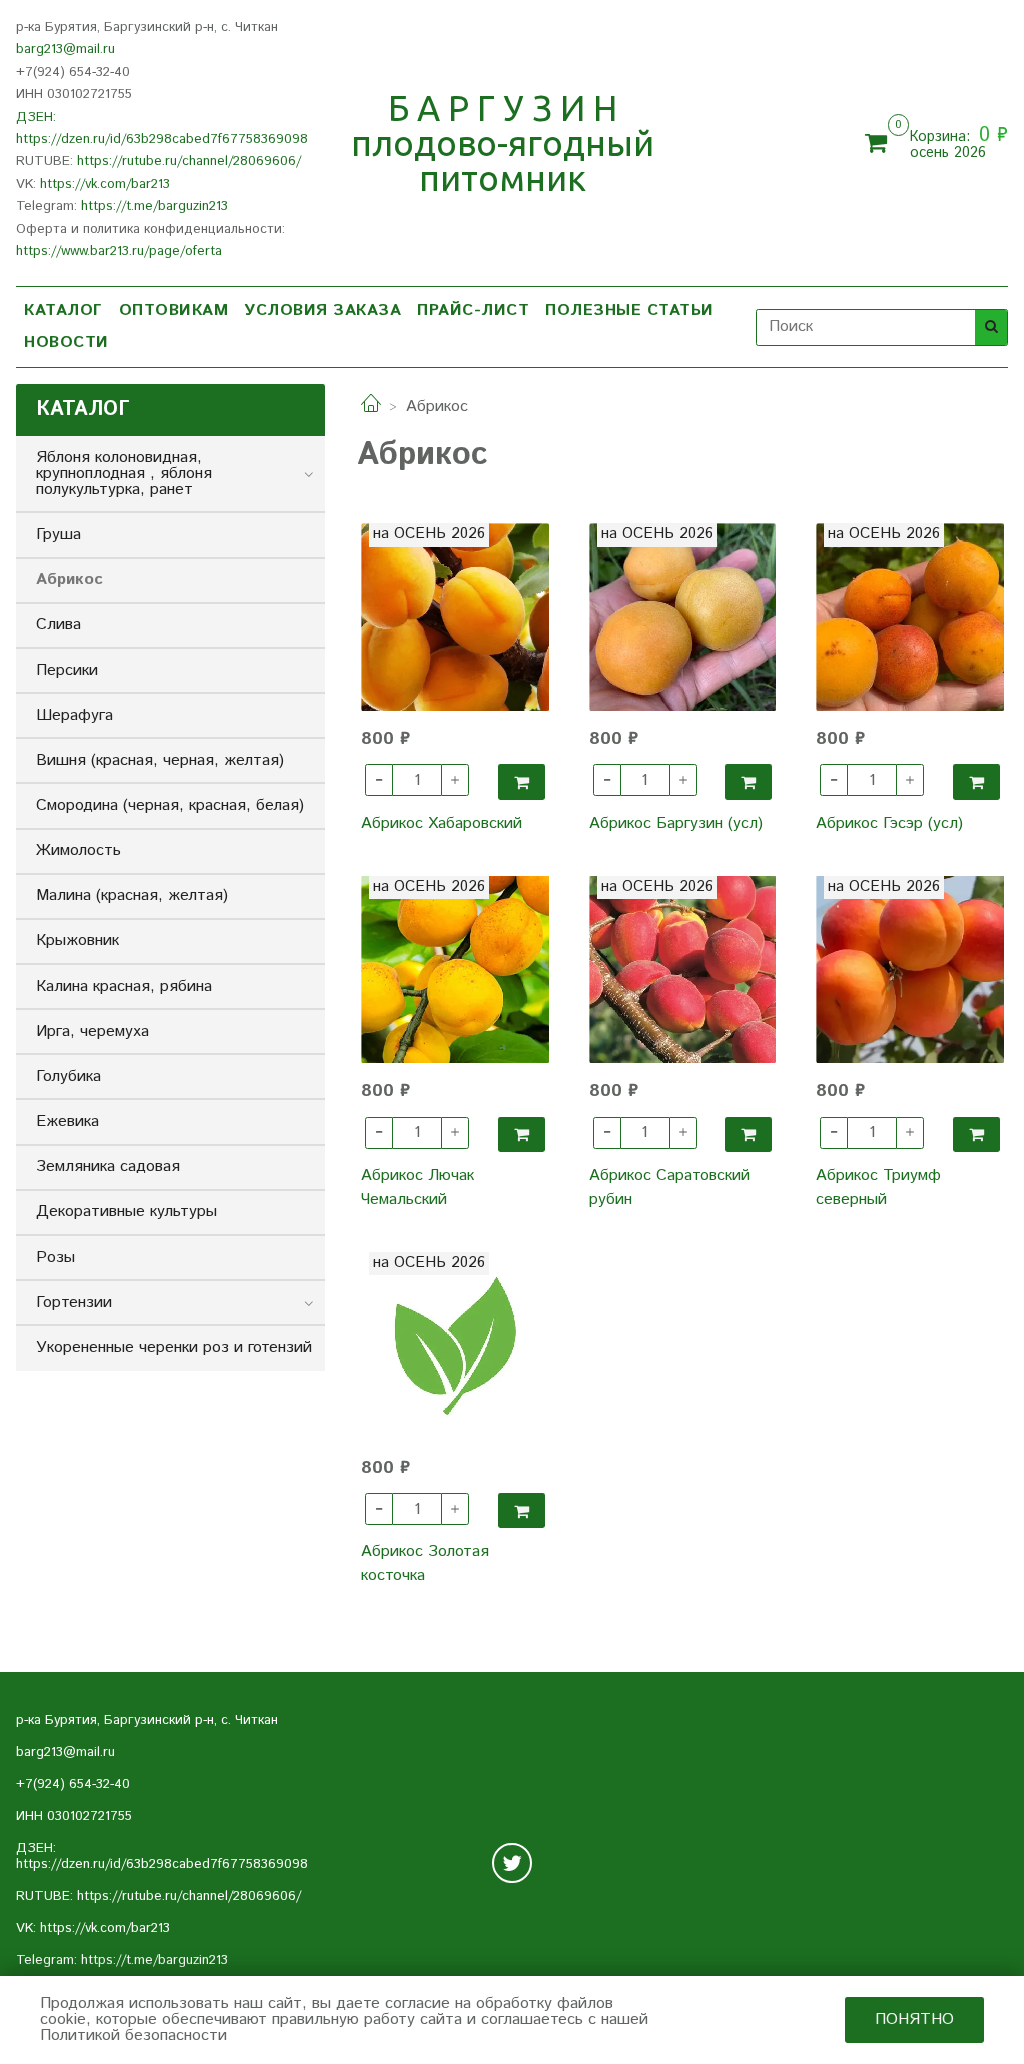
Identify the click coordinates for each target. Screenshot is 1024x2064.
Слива (58, 624)
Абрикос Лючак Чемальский (417, 1187)
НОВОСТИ (66, 342)
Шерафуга (74, 715)
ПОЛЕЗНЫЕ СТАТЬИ (629, 310)
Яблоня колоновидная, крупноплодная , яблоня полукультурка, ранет (124, 473)
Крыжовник (77, 940)
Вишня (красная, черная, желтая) (160, 760)
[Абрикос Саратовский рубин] (683, 970)
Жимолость (78, 850)
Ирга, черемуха (92, 1031)
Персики (67, 670)
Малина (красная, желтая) (132, 895)
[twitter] (512, 1863)
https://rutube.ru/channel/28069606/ (189, 161)
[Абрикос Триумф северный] (910, 970)
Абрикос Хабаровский (441, 823)
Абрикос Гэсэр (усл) (889, 823)
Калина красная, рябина (124, 986)
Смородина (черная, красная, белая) (170, 805)
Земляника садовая (108, 1166)
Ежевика (67, 1121)
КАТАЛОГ (63, 310)
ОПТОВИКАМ (174, 310)
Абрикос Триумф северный (878, 1187)
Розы (55, 1257)
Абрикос (69, 579)
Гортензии (74, 1302)
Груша (58, 534)
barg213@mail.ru (65, 49)
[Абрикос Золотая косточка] (455, 1346)
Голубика (68, 1076)
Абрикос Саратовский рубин (669, 1187)
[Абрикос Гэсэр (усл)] (910, 617)
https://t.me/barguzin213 (154, 206)
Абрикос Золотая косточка (425, 1563)
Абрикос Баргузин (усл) (676, 823)
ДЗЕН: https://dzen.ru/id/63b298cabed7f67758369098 (162, 1856)
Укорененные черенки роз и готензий (174, 1347)
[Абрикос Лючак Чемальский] (455, 970)
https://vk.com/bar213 (105, 184)
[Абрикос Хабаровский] (455, 617)
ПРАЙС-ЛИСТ (473, 310)
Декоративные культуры (126, 1211)
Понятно (914, 2019)
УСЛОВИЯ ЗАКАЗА (322, 310)
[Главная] (371, 406)
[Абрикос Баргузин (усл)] (683, 617)
